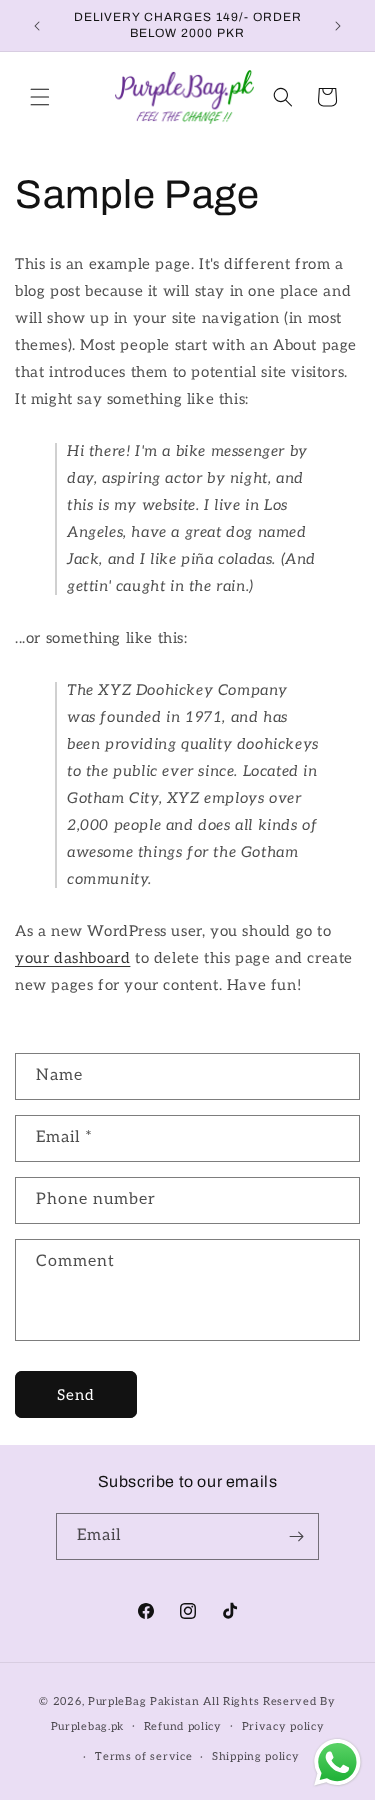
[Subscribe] (296, 1536)
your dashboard (72, 958)
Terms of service (143, 1756)
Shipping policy (256, 1756)
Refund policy (183, 1726)
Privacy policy (283, 1726)
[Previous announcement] (37, 26)
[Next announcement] (338, 26)
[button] (40, 97)
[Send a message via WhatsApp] (337, 1762)
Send (76, 1395)
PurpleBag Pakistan (144, 1701)
